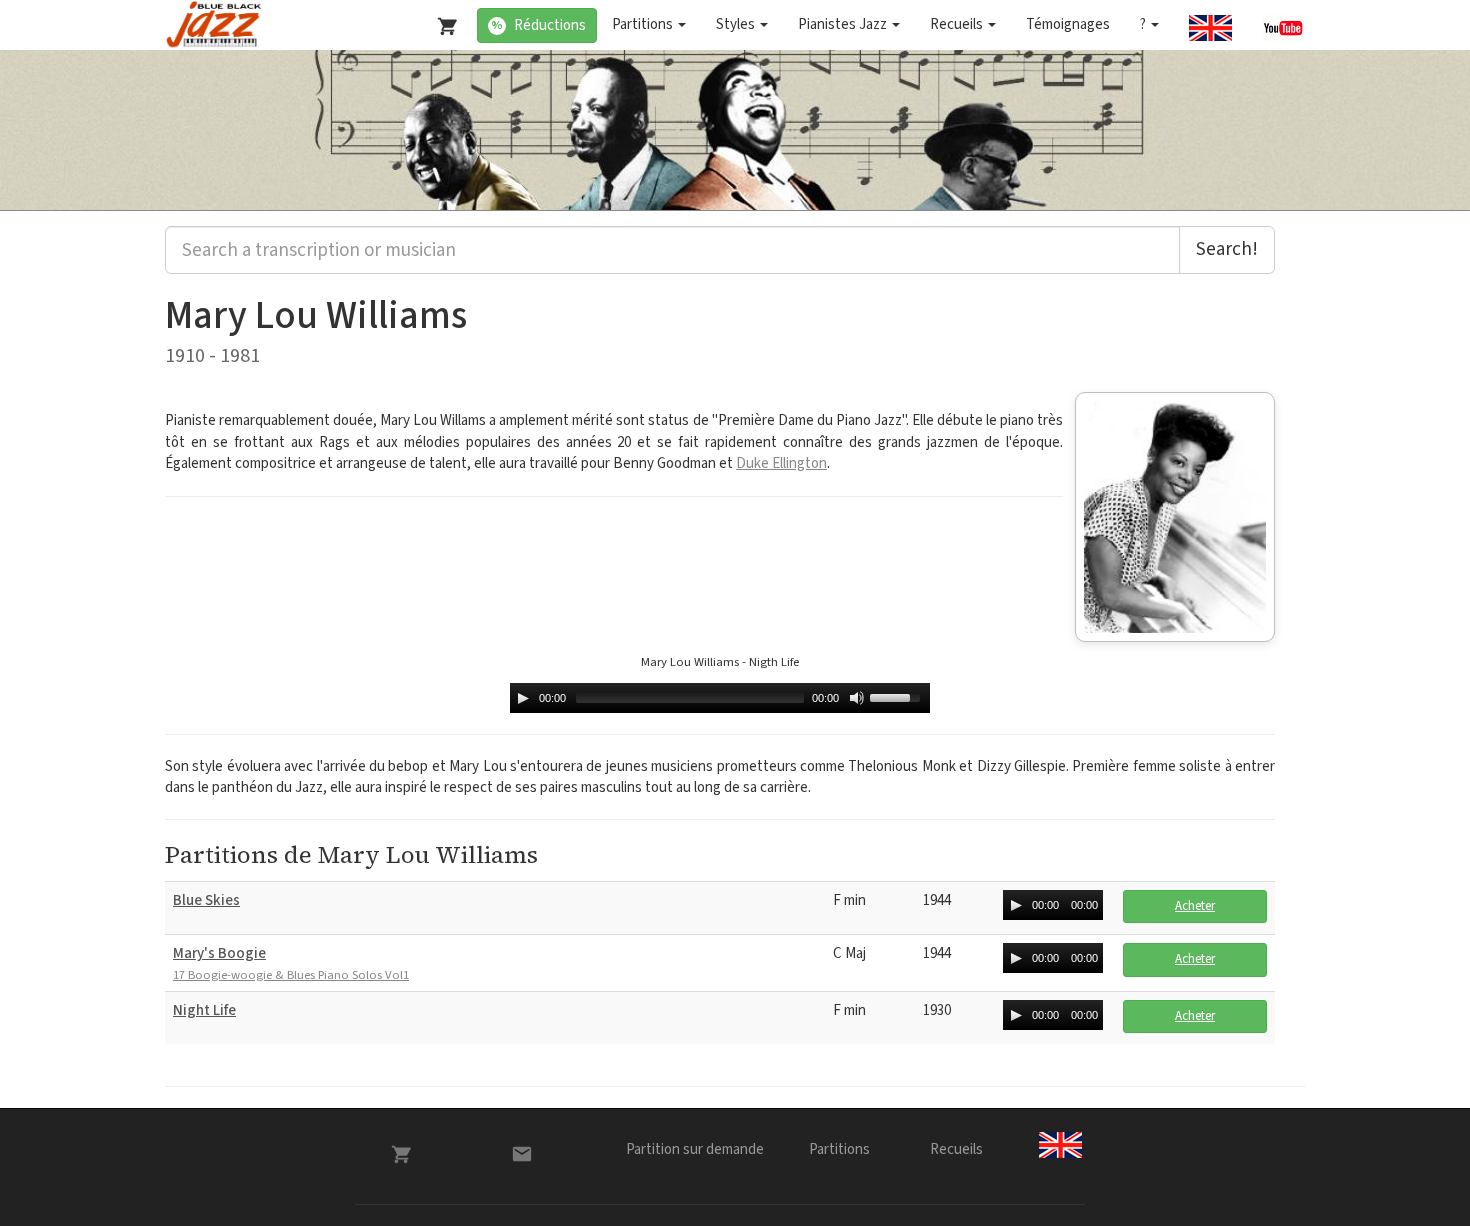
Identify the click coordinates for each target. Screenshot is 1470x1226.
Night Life (204, 1010)
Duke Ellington (781, 463)
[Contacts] (522, 1154)
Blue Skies (206, 900)
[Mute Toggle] (857, 698)
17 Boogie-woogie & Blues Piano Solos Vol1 (291, 975)
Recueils (958, 24)
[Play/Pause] (523, 698)
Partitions (644, 24)
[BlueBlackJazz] (214, 25)
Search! (1227, 249)
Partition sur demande (695, 1149)
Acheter (1195, 906)
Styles (737, 24)
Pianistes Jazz (844, 24)
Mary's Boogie (219, 953)
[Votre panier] (443, 22)
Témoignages (1068, 24)
